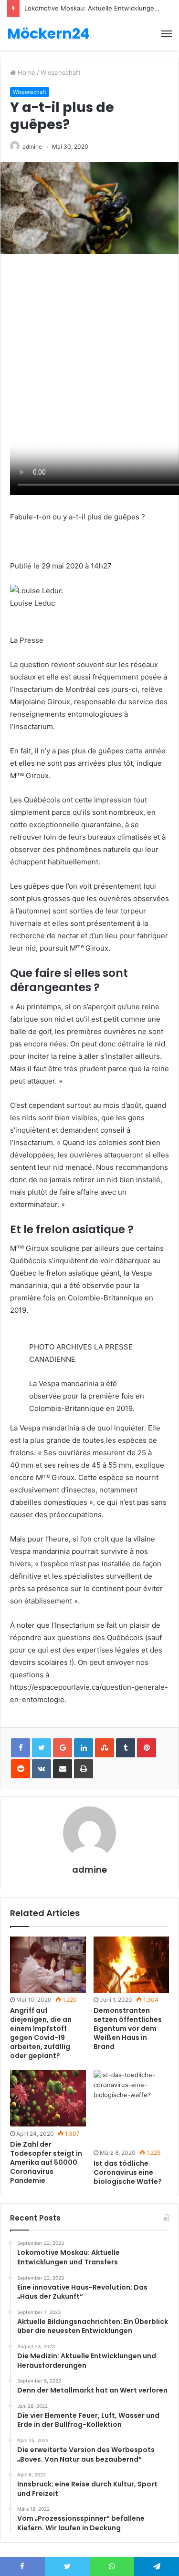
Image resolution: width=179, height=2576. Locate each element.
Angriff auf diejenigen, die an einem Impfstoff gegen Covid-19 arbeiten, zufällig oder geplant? (41, 2033)
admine (32, 147)
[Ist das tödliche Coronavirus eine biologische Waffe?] (132, 2108)
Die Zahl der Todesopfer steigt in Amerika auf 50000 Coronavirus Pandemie (46, 2162)
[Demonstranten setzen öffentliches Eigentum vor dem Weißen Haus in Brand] (132, 1965)
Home (26, 72)
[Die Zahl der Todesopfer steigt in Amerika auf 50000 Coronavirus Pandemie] (48, 2098)
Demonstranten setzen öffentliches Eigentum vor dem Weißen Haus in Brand (128, 2028)
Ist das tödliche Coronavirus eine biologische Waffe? (128, 2172)
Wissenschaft (61, 72)
